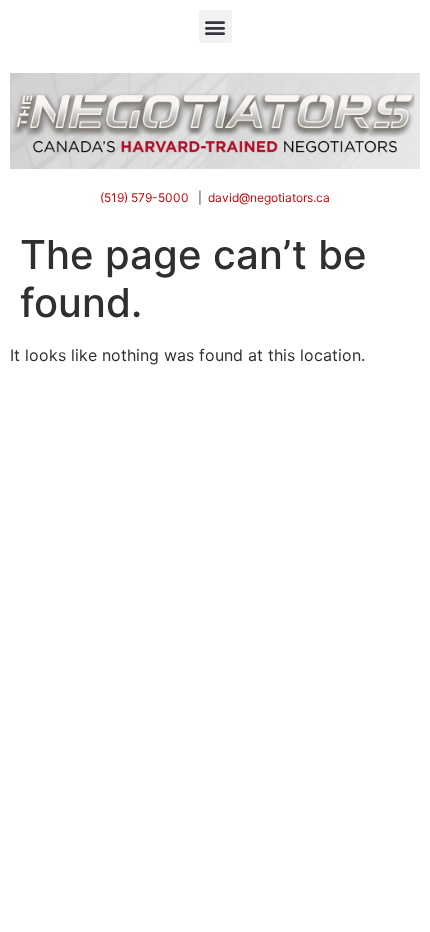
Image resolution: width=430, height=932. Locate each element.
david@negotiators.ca (269, 197)
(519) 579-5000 (144, 197)
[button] (215, 26)
